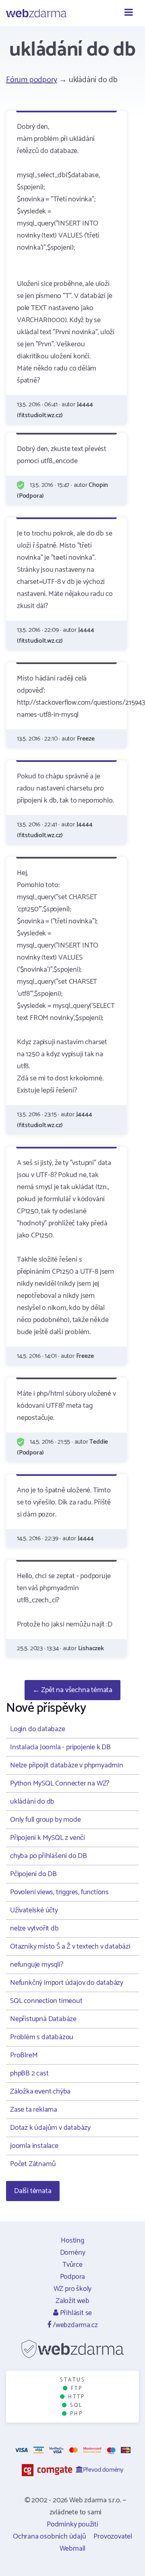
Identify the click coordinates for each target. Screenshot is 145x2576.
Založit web (72, 2301)
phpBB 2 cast (29, 2073)
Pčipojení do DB (33, 1874)
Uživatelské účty (34, 1910)
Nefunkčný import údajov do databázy (67, 1983)
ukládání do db (32, 1802)
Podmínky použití (72, 2524)
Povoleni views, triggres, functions (59, 1892)
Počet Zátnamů (33, 2164)
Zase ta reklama (34, 2110)
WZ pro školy (73, 2289)
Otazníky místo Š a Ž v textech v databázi (70, 1947)
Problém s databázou (42, 2037)
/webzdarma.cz (74, 2325)
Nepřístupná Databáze (43, 2019)
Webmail (73, 2549)
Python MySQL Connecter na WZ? (60, 1784)
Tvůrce (72, 2265)
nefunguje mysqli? (37, 1965)
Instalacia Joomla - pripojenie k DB (60, 1747)
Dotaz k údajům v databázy (50, 2128)
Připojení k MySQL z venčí (48, 1838)
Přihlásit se (75, 2313)
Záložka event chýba (40, 2092)
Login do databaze (38, 1729)
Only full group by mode (45, 1820)
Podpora (73, 2277)
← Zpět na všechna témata (72, 1690)
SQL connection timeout (46, 2001)
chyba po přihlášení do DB (49, 1856)
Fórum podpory (31, 80)
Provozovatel (113, 2537)
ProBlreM (24, 2055)
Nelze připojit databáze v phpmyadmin (67, 1765)
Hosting (72, 2241)
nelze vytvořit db (34, 1928)
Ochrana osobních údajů (50, 2537)
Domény (73, 2253)
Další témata (33, 2191)
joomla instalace (34, 2146)
